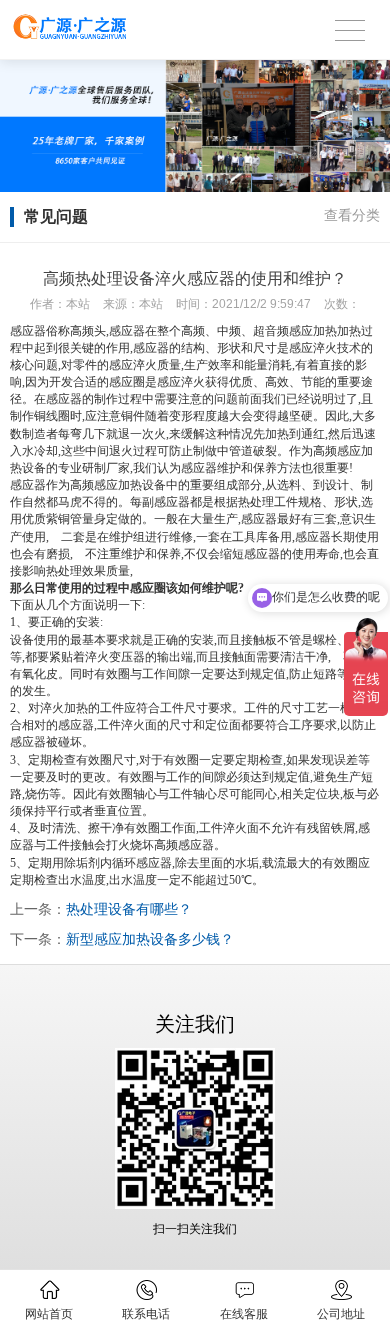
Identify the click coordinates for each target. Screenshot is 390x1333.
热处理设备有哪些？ (129, 909)
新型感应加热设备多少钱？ (150, 939)
